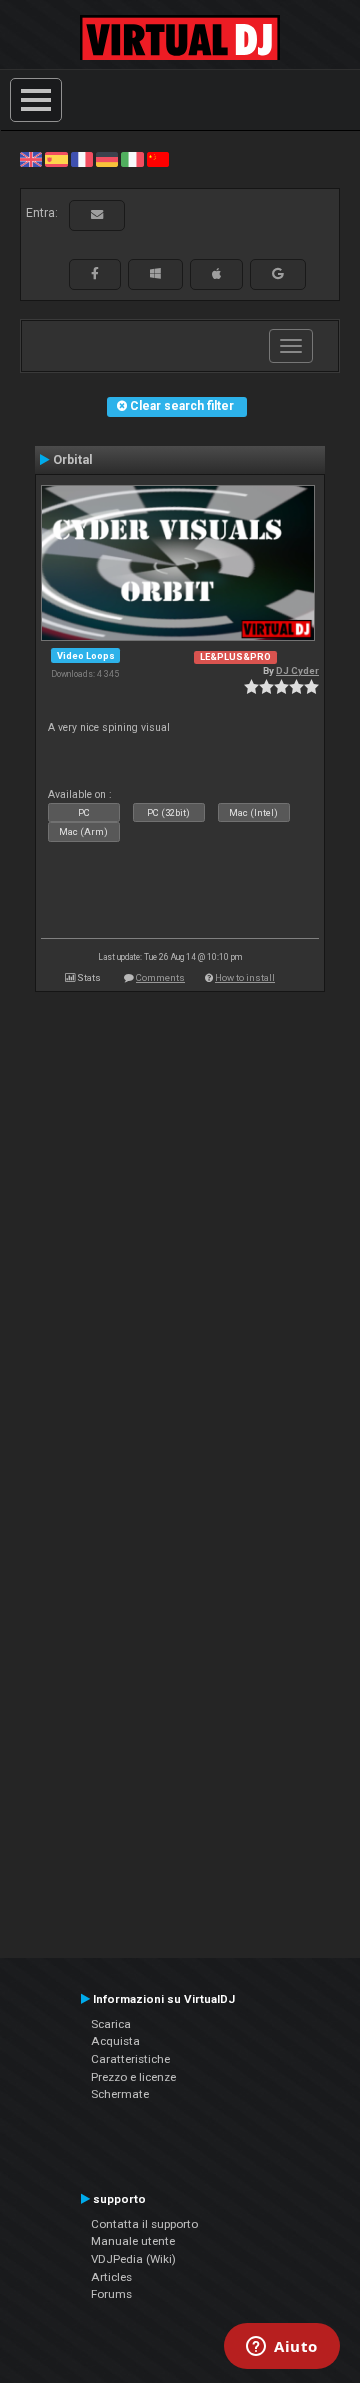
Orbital (73, 460)
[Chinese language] (158, 159)
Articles (111, 2277)
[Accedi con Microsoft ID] (155, 274)
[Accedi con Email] (97, 215)
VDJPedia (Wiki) (133, 2259)
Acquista (115, 2041)
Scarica (111, 2024)
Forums (111, 2294)
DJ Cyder (297, 670)
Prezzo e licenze (133, 2077)
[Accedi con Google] (278, 274)
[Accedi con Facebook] (95, 274)
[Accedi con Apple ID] (216, 274)
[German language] (107, 159)
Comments (160, 977)
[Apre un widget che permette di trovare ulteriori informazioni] (282, 2348)
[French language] (82, 159)
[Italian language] (132, 159)
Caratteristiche (130, 2059)
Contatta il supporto (144, 2224)
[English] (31, 159)
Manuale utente (133, 2241)
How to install (245, 977)
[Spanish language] (56, 159)
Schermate (120, 2094)
